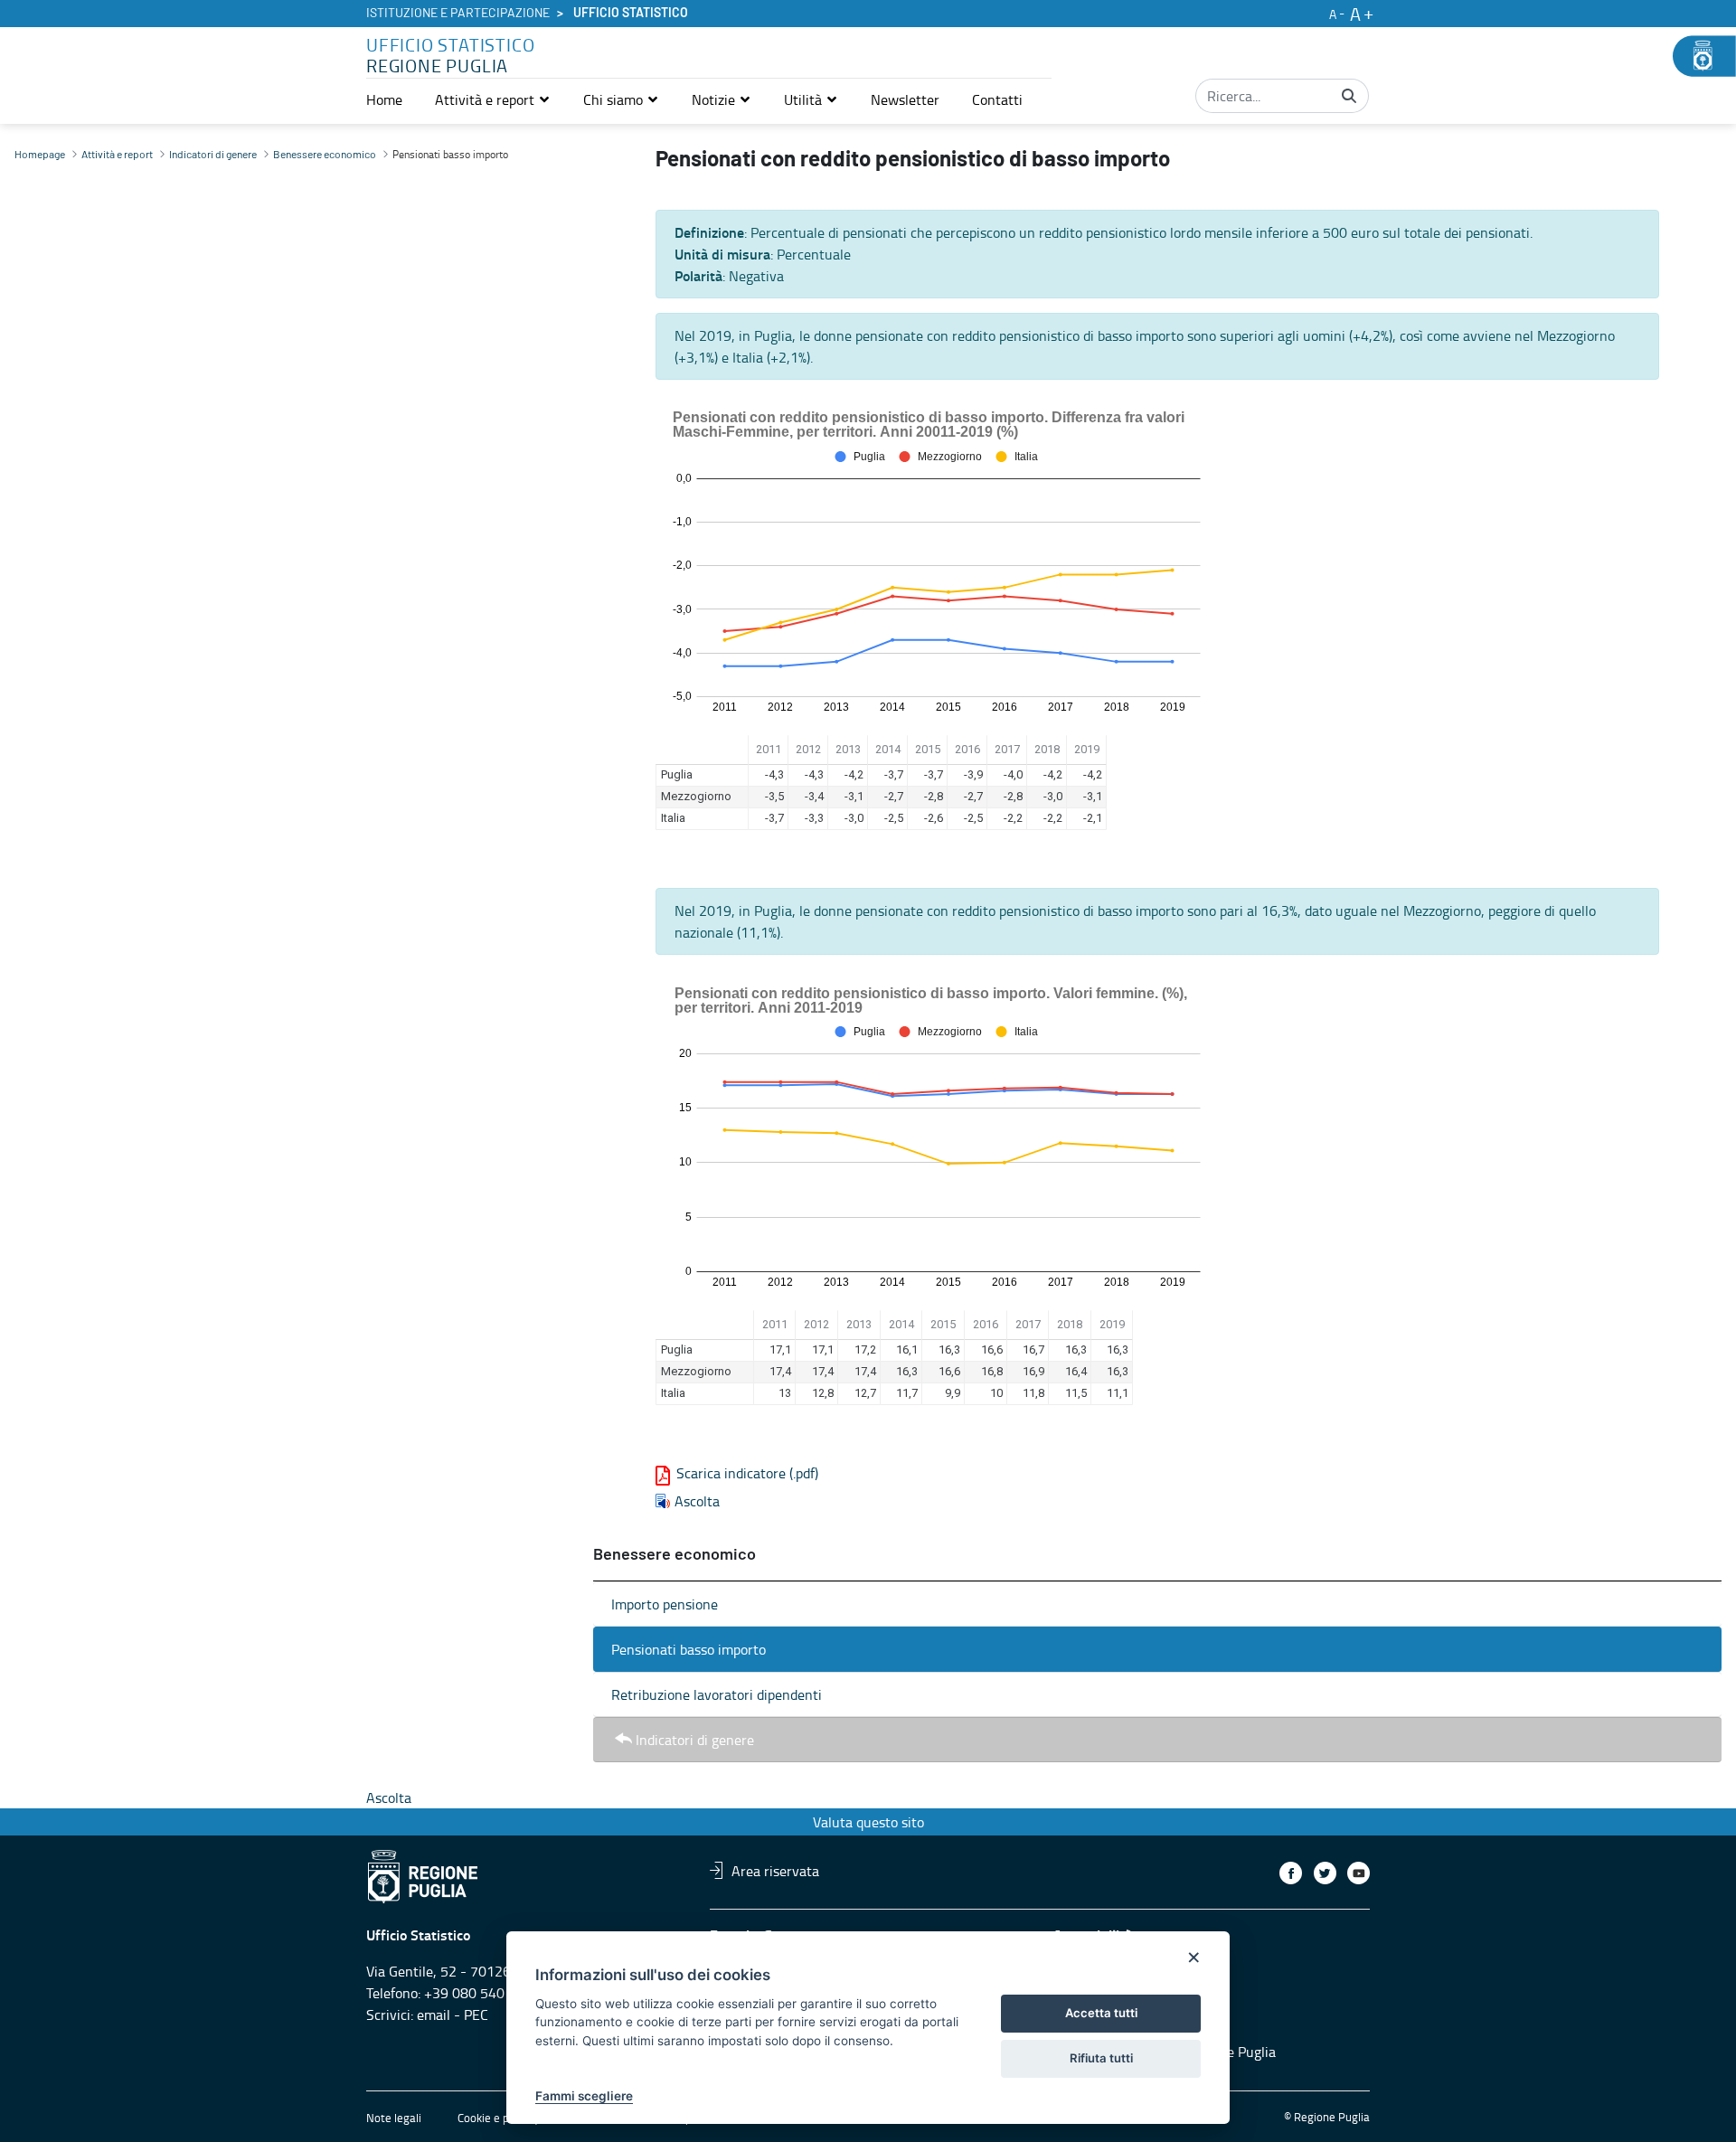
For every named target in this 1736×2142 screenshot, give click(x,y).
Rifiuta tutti (1101, 2058)
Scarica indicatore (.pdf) (747, 1473)
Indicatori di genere (695, 1740)
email (434, 2015)
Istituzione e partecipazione (458, 14)
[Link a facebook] (1291, 1873)
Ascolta (697, 1501)
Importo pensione (665, 1604)
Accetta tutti (1101, 2013)
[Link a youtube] (1359, 1873)
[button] (493, 99)
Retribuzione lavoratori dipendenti (717, 1694)
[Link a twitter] (1325, 1873)
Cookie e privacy (498, 2118)
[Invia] (1349, 96)
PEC (476, 2015)
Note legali (394, 2118)
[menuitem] (384, 99)
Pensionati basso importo (689, 1649)
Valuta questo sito (868, 1822)
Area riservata (775, 1870)
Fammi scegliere (584, 2096)
